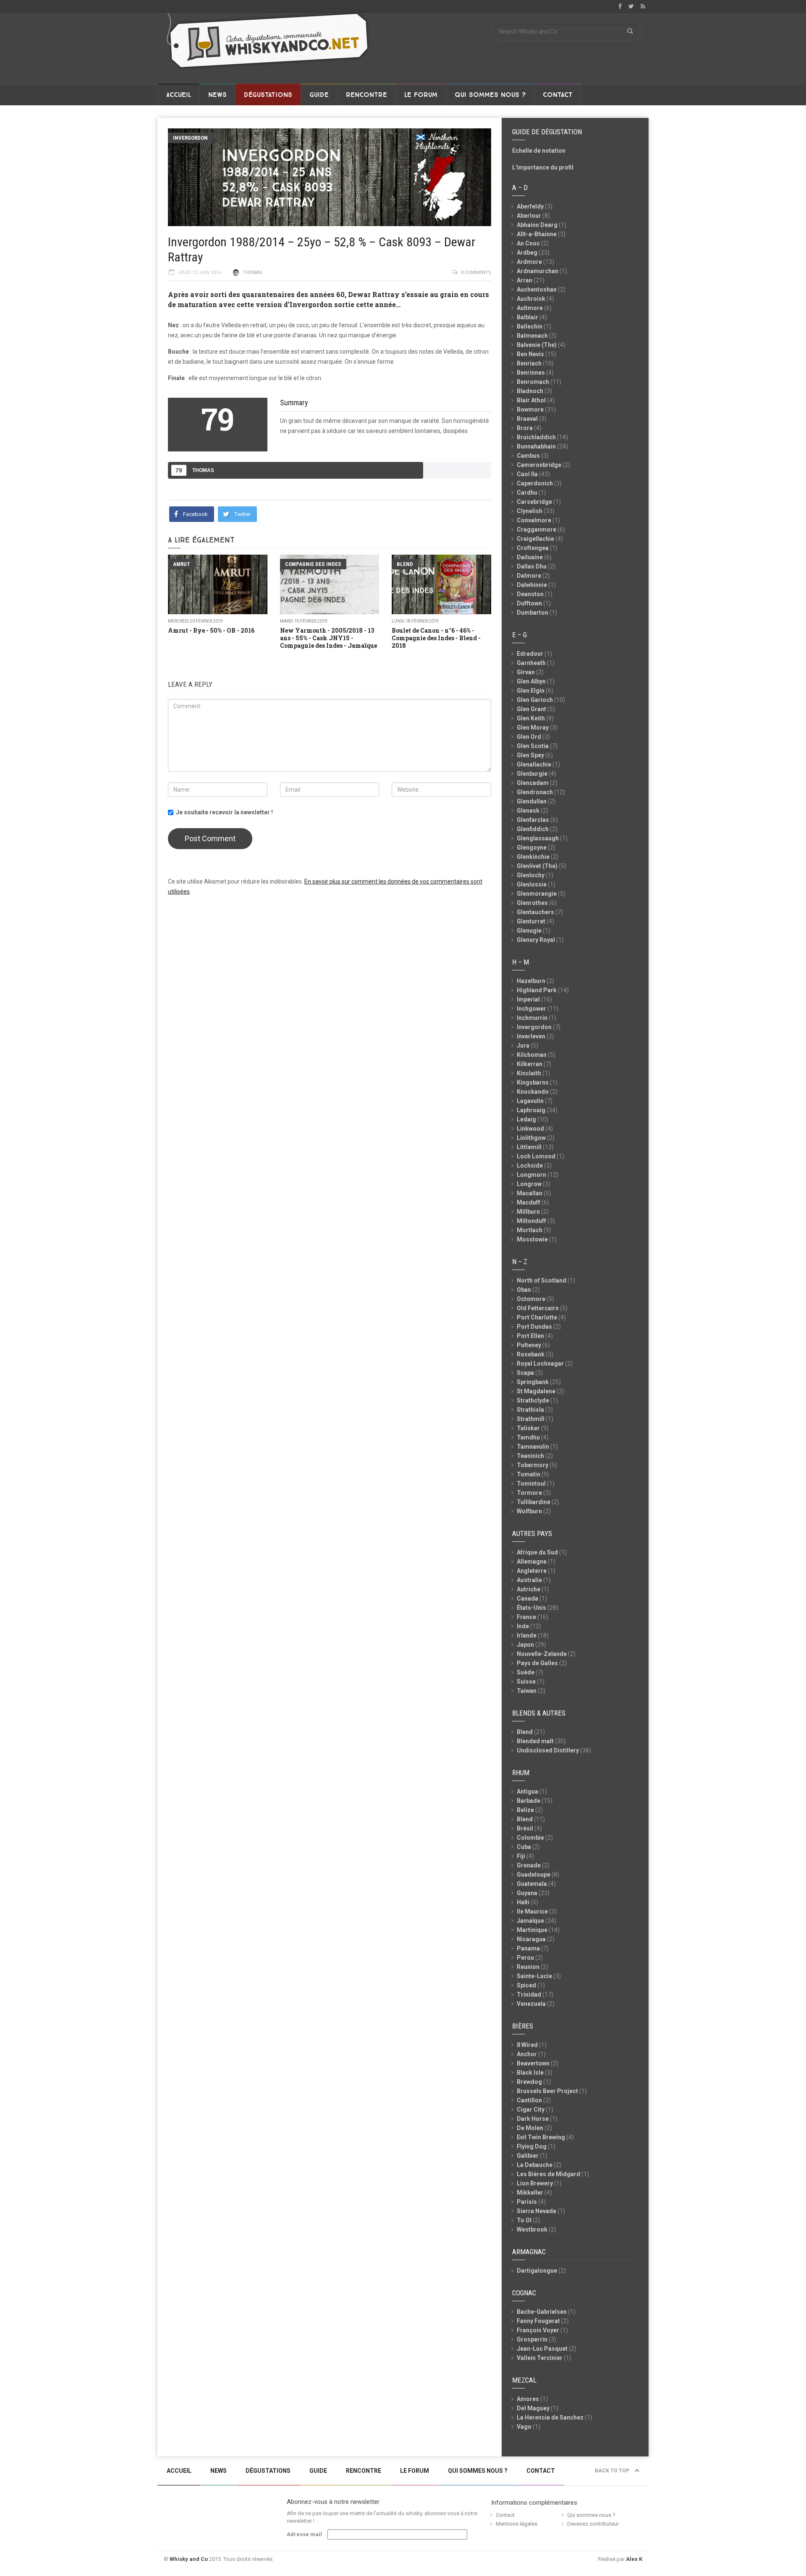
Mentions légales (517, 2524)
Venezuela (531, 2004)
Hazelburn (531, 981)
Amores (528, 2399)
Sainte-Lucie (534, 1976)
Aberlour (529, 216)
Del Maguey (533, 2408)
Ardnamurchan (538, 271)
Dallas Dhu (532, 566)
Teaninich (530, 1456)
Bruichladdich (536, 437)
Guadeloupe (534, 1875)
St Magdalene (536, 1391)
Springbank (533, 1382)
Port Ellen (530, 1336)
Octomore (531, 1299)
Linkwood (530, 1129)
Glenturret (531, 921)
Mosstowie (532, 1239)
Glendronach (535, 792)
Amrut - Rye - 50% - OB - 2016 (211, 630)
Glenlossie (532, 884)
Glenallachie (534, 764)
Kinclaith (529, 1073)
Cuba (524, 1847)
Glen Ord (529, 737)
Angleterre (532, 1571)
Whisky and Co (189, 2559)
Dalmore (529, 576)
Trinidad (529, 1995)
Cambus (528, 456)
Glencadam (533, 783)
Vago (524, 2427)
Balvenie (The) (537, 345)
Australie (529, 1580)
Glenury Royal (536, 940)
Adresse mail (304, 2534)
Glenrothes (532, 903)
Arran (525, 280)
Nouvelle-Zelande (542, 1654)
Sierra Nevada (536, 2211)
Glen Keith (531, 718)
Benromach (533, 382)
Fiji (521, 1856)
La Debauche (535, 2165)
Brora (525, 428)
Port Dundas (534, 1327)
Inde (523, 1626)
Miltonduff (531, 1221)
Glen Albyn (531, 681)
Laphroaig (531, 1110)
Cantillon (529, 2100)
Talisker (528, 1428)
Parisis (527, 2202)
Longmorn (531, 1175)
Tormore (529, 1493)
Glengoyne (532, 847)
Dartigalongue (537, 2271)
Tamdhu (528, 1437)
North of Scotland (542, 1280)
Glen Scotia (533, 746)
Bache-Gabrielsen (542, 2312)
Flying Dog (532, 2146)
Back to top (613, 2471)
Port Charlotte (537, 1317)
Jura (523, 1046)
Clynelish (530, 511)
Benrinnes (531, 373)
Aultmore (530, 308)
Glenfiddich (533, 829)
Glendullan (532, 801)
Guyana (527, 1893)
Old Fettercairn (538, 1308)
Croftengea (533, 548)
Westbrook (532, 2229)
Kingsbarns (533, 1082)
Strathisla (530, 1410)
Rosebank (531, 1354)
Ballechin (530, 326)
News (217, 95)
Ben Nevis (530, 354)
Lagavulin (530, 1101)
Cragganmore (536, 529)
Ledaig (526, 1119)
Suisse (526, 1682)
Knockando (533, 1092)
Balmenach (532, 336)
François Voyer (538, 2330)
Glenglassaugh (538, 838)
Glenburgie (532, 774)
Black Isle (530, 2073)
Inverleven (531, 1036)
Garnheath (531, 663)
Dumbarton (533, 613)
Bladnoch (530, 391)
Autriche (529, 1589)
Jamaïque (530, 1921)
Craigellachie (535, 539)
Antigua (527, 1791)
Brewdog (529, 2082)
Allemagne (532, 1562)
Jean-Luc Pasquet (542, 2349)
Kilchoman (532, 1055)
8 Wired (527, 2045)
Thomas (253, 272)
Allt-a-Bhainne (537, 234)
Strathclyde (533, 1400)
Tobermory (533, 1465)
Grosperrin (532, 2339)
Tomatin (529, 1474)
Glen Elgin (531, 691)
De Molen (530, 2128)
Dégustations (268, 95)
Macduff (529, 1202)
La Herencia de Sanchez (550, 2417)
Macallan (530, 1193)
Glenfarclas (533, 820)
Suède (526, 1672)
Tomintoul (531, 1484)
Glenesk (528, 811)
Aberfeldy (530, 206)
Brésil (525, 1828)
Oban (524, 1290)
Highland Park (537, 990)
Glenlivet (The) (537, 866)
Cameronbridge (539, 465)
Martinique (532, 1930)
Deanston (530, 594)
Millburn (528, 1212)
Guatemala (532, 1884)
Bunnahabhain (536, 446)
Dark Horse (533, 2119)
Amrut (182, 564)
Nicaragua (531, 1939)
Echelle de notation (539, 151)
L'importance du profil (543, 167)
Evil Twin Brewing (541, 2137)
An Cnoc (528, 243)
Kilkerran (530, 1064)
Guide (319, 95)
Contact (558, 95)
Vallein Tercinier (540, 2358)
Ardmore (529, 262)
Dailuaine (530, 557)
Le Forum (421, 95)
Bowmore (530, 409)
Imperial (528, 999)
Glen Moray (533, 727)
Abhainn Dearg (537, 225)
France (526, 1617)
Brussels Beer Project (547, 2091)
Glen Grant (531, 709)
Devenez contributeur (593, 2524)
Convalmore (534, 520)
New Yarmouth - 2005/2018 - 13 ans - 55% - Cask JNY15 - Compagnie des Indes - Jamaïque (328, 638)
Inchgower (531, 1009)
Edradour (530, 654)
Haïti (523, 1902)
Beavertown (533, 2063)
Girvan (526, 672)
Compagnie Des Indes (313, 564)
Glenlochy (531, 875)
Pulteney (529, 1345)
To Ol (524, 2220)
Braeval (527, 419)
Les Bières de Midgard (548, 2174)
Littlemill (529, 1147)
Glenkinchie (533, 857)
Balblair (527, 317)
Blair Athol (531, 400)
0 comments (476, 272)
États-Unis (531, 1608)
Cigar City (531, 2109)
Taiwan (527, 1691)
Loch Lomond (536, 1156)
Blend (405, 564)
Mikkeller (530, 2193)
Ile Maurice (532, 1911)
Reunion (528, 1967)
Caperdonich (535, 483)
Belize (525, 1810)
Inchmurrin (532, 1018)
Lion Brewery (535, 2183)
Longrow (529, 1184)
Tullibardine (534, 1502)
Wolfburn (529, 1511)
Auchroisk (531, 299)
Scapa (525, 1373)
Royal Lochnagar (540, 1364)
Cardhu (527, 493)
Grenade (529, 1865)
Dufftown (529, 603)
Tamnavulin (533, 1447)
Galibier (528, 2156)
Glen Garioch (535, 700)
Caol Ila (527, 474)
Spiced (526, 1985)
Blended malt (535, 1741)
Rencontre (366, 95)
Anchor (527, 2054)
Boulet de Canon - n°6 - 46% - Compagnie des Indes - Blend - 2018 (436, 638)
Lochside (530, 1165)
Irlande (527, 1635)
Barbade (529, 1801)
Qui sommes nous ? (490, 95)
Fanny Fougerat (538, 2321)
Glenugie (529, 931)
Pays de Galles (537, 1663)
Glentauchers (535, 912)
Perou (525, 1958)
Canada (527, 1598)
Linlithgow (531, 1138)
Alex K (634, 2559)
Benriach (529, 363)
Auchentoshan (537, 289)
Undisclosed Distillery (548, 1750)
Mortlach (530, 1230)
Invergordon (190, 138)
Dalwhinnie (532, 585)
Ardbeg (527, 253)
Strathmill (531, 1419)
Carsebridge (534, 502)
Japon (525, 1645)
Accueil (179, 95)
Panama (528, 1948)
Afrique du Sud (537, 1552)
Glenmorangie (537, 894)
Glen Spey (530, 755)
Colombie (530, 1838)
